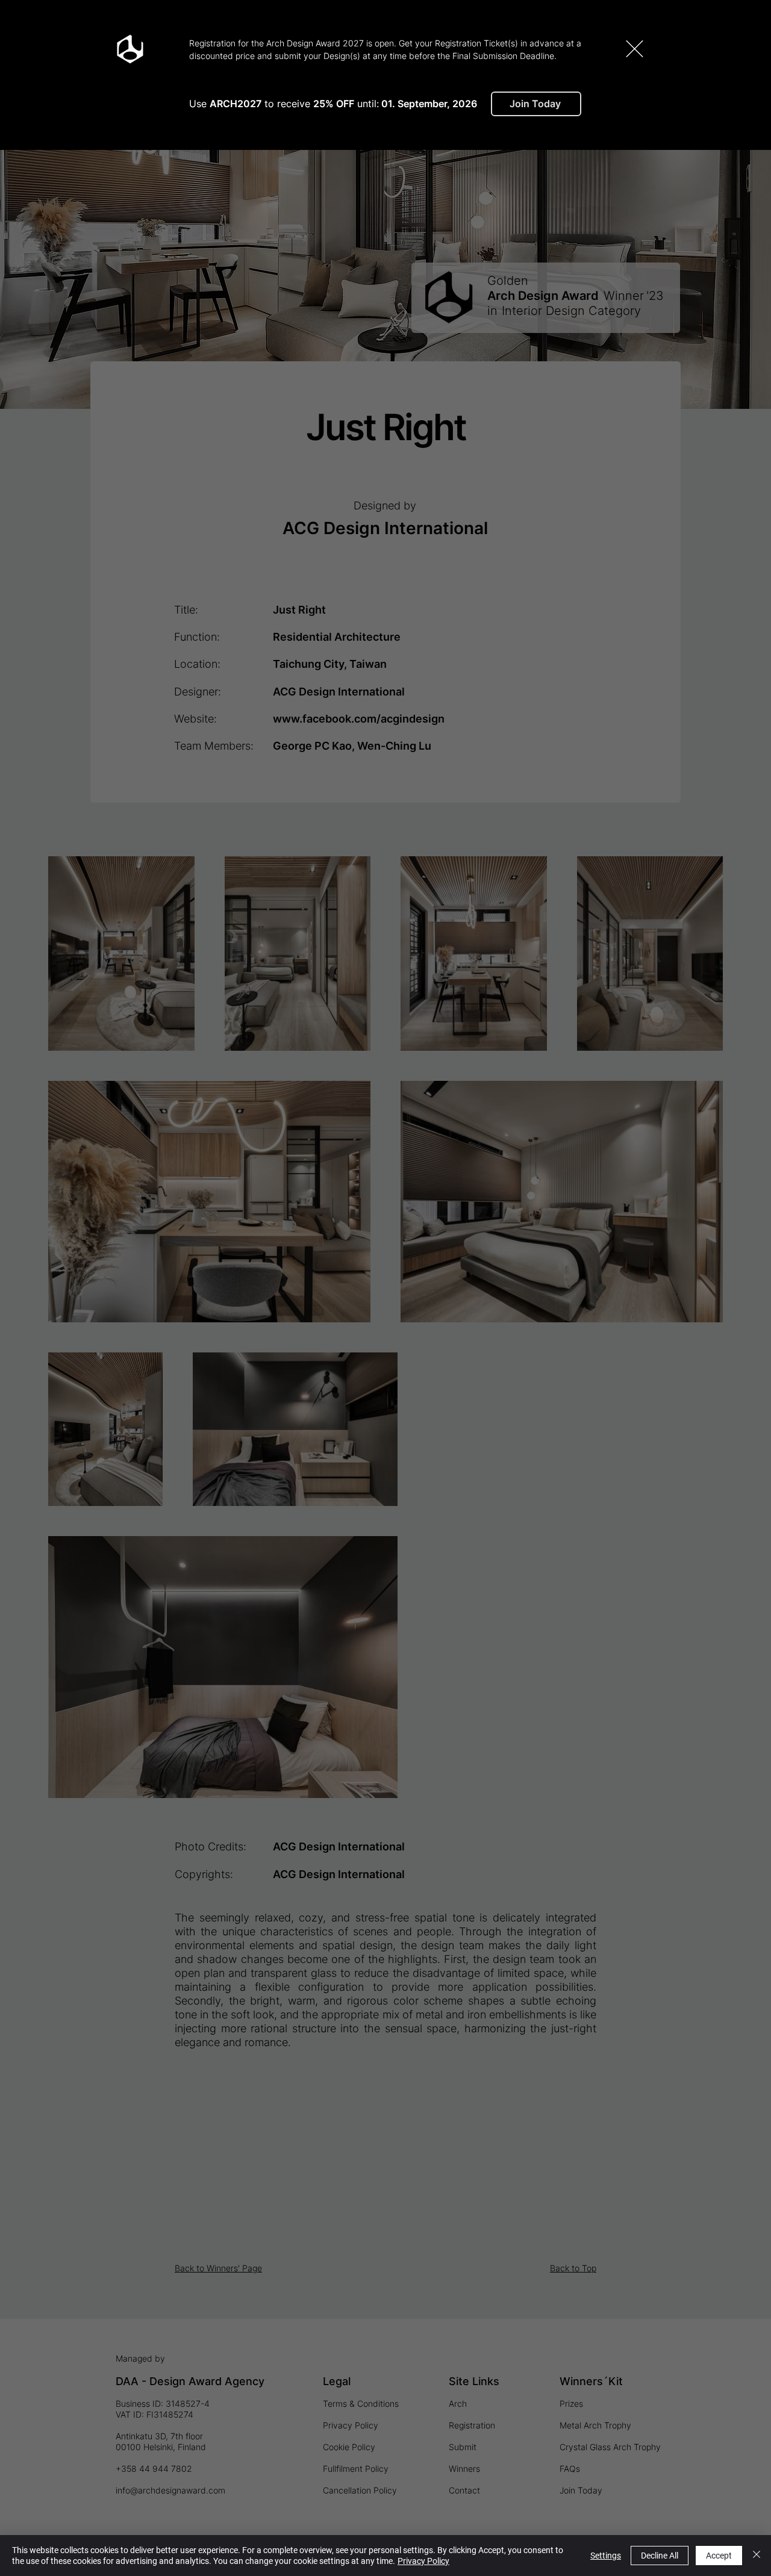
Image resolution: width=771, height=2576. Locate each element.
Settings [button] (606, 2556)
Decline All (660, 2556)
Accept (719, 2556)
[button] (635, 49)
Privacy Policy (423, 2561)
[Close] (757, 2556)
